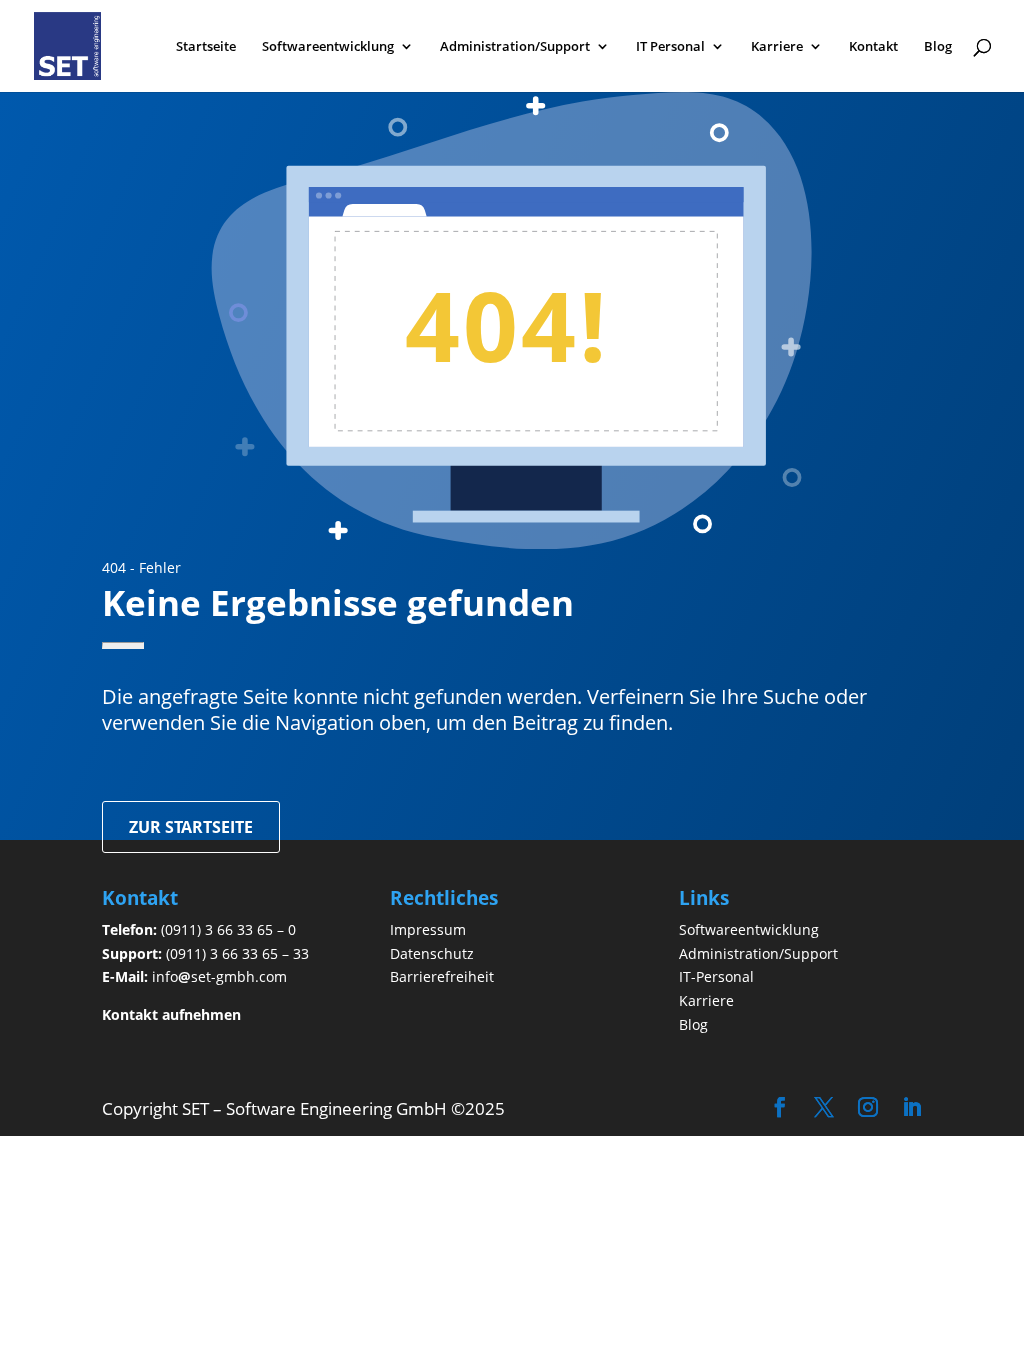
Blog (938, 47)
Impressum (428, 929)
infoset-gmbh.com (219, 976)
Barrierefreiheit (442, 976)
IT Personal (670, 47)
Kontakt (873, 47)
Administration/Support (515, 47)
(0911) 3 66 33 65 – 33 (237, 953)
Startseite (206, 47)
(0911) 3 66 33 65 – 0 (228, 929)
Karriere (777, 47)
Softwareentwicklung (328, 47)
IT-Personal (716, 976)
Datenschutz (432, 953)
